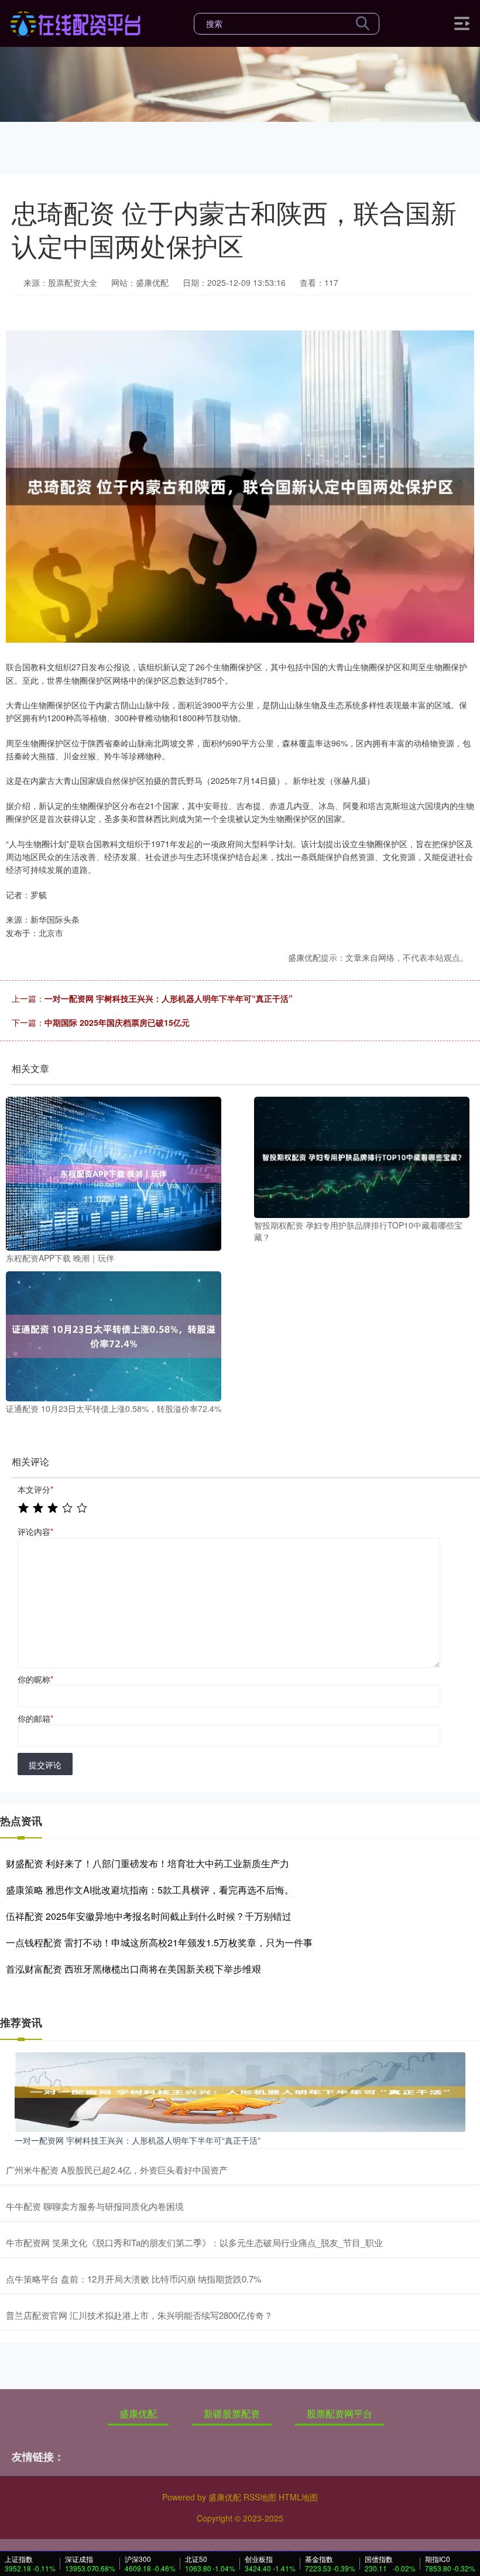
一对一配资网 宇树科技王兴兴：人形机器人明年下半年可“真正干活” (169, 998)
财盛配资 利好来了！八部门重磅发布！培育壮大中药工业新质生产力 (148, 1863)
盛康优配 (138, 2413)
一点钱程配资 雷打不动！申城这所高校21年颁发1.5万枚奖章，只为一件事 (159, 1942)
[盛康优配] (75, 22)
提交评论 (45, 1765)
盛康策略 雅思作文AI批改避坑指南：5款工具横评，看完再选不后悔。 (150, 1890)
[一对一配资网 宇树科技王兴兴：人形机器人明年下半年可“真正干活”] (240, 2091)
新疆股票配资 (232, 2413)
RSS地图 (260, 2497)
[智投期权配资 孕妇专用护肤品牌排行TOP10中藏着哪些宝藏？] (362, 1156)
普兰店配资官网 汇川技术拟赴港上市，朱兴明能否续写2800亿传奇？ (139, 2315)
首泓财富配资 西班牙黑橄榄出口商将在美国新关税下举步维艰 (133, 1969)
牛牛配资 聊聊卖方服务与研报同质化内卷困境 (95, 2206)
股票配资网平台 (340, 2413)
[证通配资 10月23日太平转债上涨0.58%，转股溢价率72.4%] (114, 1335)
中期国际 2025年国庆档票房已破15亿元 (117, 1022)
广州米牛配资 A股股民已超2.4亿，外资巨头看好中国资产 (117, 2170)
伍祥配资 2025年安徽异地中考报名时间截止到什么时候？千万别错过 (149, 1916)
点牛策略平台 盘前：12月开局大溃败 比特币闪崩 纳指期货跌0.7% (133, 2279)
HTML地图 (298, 2497)
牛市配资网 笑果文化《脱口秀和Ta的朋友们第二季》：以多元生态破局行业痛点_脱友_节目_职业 (194, 2242)
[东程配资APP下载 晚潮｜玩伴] (114, 1172)
